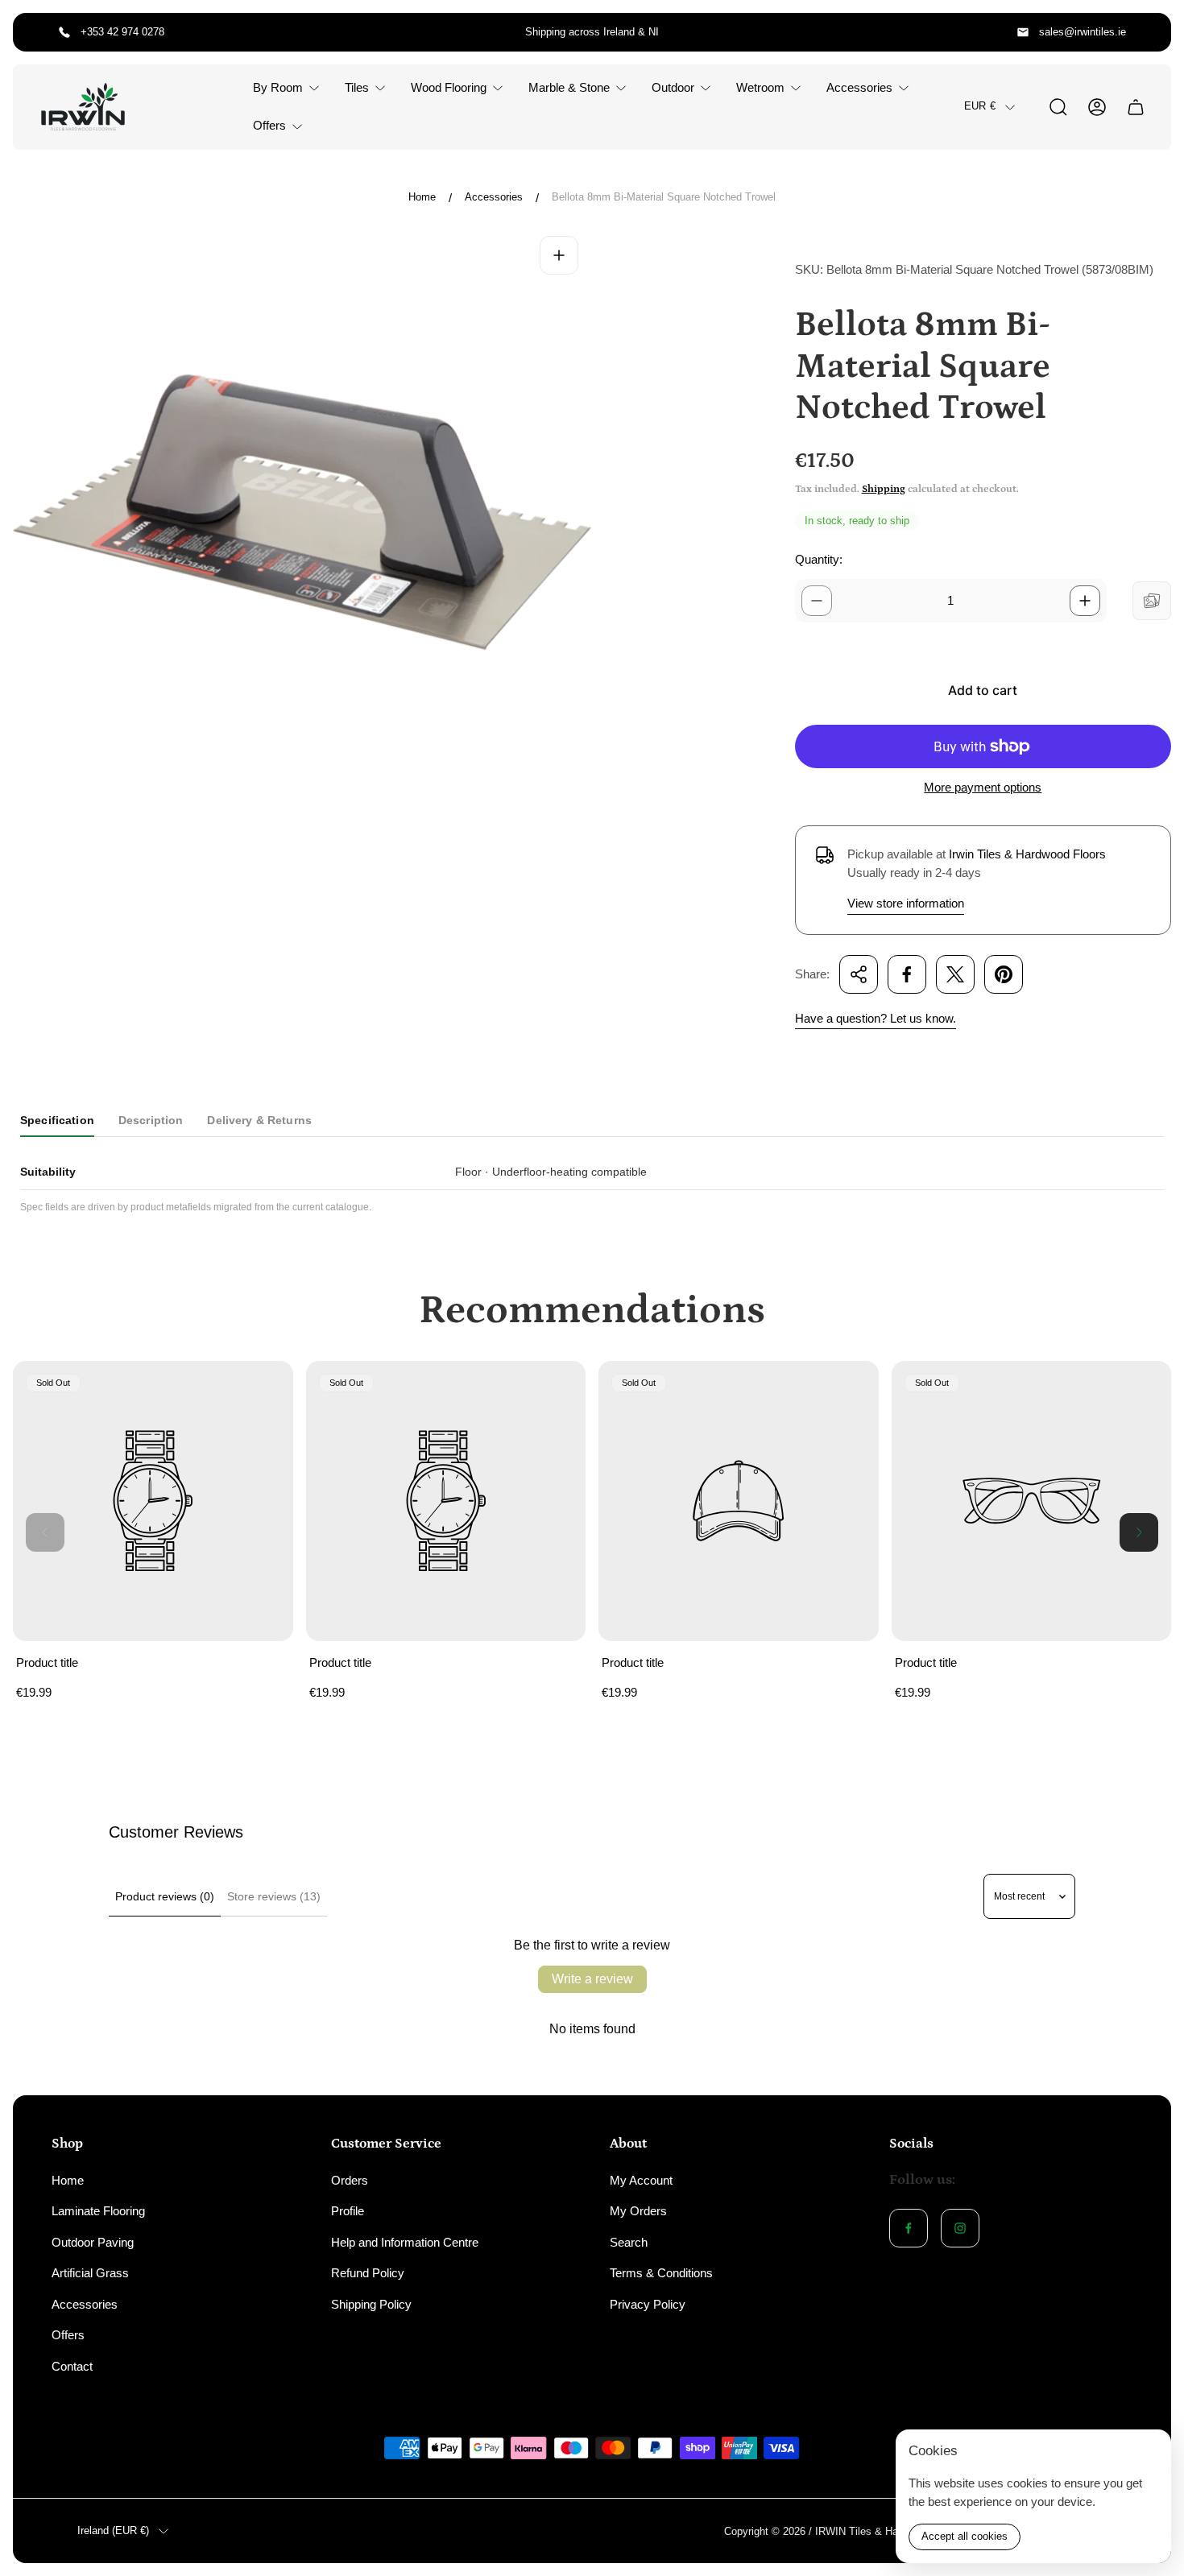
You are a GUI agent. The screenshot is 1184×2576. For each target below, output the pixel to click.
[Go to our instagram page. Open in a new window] (960, 2228)
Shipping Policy (371, 2304)
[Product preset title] (153, 1501)
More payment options (983, 787)
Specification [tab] (57, 1120)
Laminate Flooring (98, 2211)
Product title (47, 1662)
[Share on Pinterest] (1004, 974)
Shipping (884, 489)
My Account (641, 2180)
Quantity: (819, 559)
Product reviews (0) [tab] (165, 1896)
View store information (906, 903)
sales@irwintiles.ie (1083, 32)
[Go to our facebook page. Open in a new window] (909, 2228)
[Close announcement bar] (1149, 32)
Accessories (494, 197)
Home (422, 197)
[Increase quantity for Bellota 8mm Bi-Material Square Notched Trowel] (1085, 601)
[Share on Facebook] (907, 974)
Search (629, 2242)
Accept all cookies (965, 2536)
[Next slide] (1139, 1532)
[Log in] (1097, 107)
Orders (350, 2180)
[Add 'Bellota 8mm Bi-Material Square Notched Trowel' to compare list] (1152, 601)
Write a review (592, 1979)
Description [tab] (151, 1120)
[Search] (1058, 107)
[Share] (859, 974)
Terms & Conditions (661, 2273)
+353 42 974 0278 (122, 32)
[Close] (1149, 2452)
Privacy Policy (648, 2304)
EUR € (980, 107)
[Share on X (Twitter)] (955, 974)
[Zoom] (559, 255)
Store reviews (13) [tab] (274, 1896)
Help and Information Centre (405, 2242)
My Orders (638, 2211)
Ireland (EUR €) (113, 2531)
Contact (72, 2366)
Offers (68, 2335)
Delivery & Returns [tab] (259, 1120)
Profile (348, 2211)
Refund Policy (368, 2273)
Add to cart (983, 690)
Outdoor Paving (93, 2242)
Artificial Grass (90, 2273)
